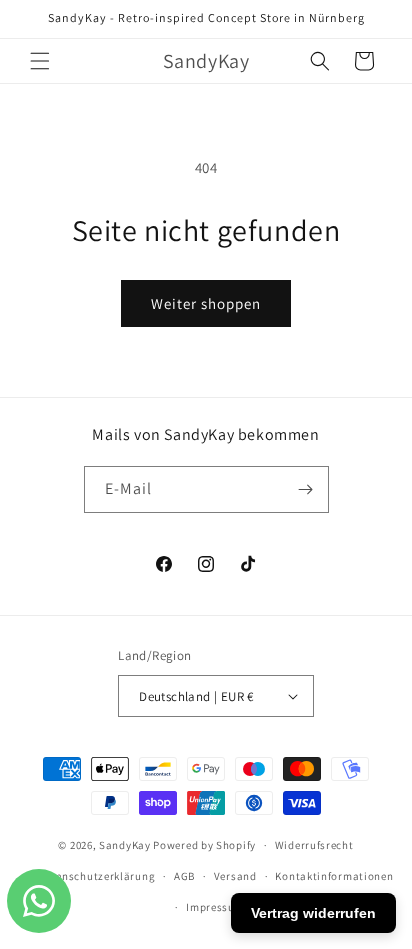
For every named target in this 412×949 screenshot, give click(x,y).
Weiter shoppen (206, 303)
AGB (184, 876)
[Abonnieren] (306, 489)
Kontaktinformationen (334, 876)
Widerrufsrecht (314, 845)
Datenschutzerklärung (96, 876)
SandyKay (125, 845)
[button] (40, 61)
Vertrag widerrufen (313, 913)
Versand (235, 876)
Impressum (215, 907)
